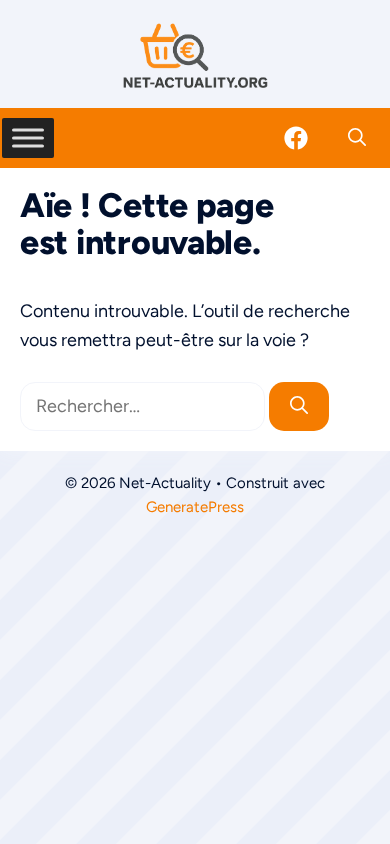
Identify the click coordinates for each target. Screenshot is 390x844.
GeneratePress (195, 507)
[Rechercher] (299, 406)
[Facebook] (296, 138)
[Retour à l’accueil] (195, 55)
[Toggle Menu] (28, 137)
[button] (357, 138)
